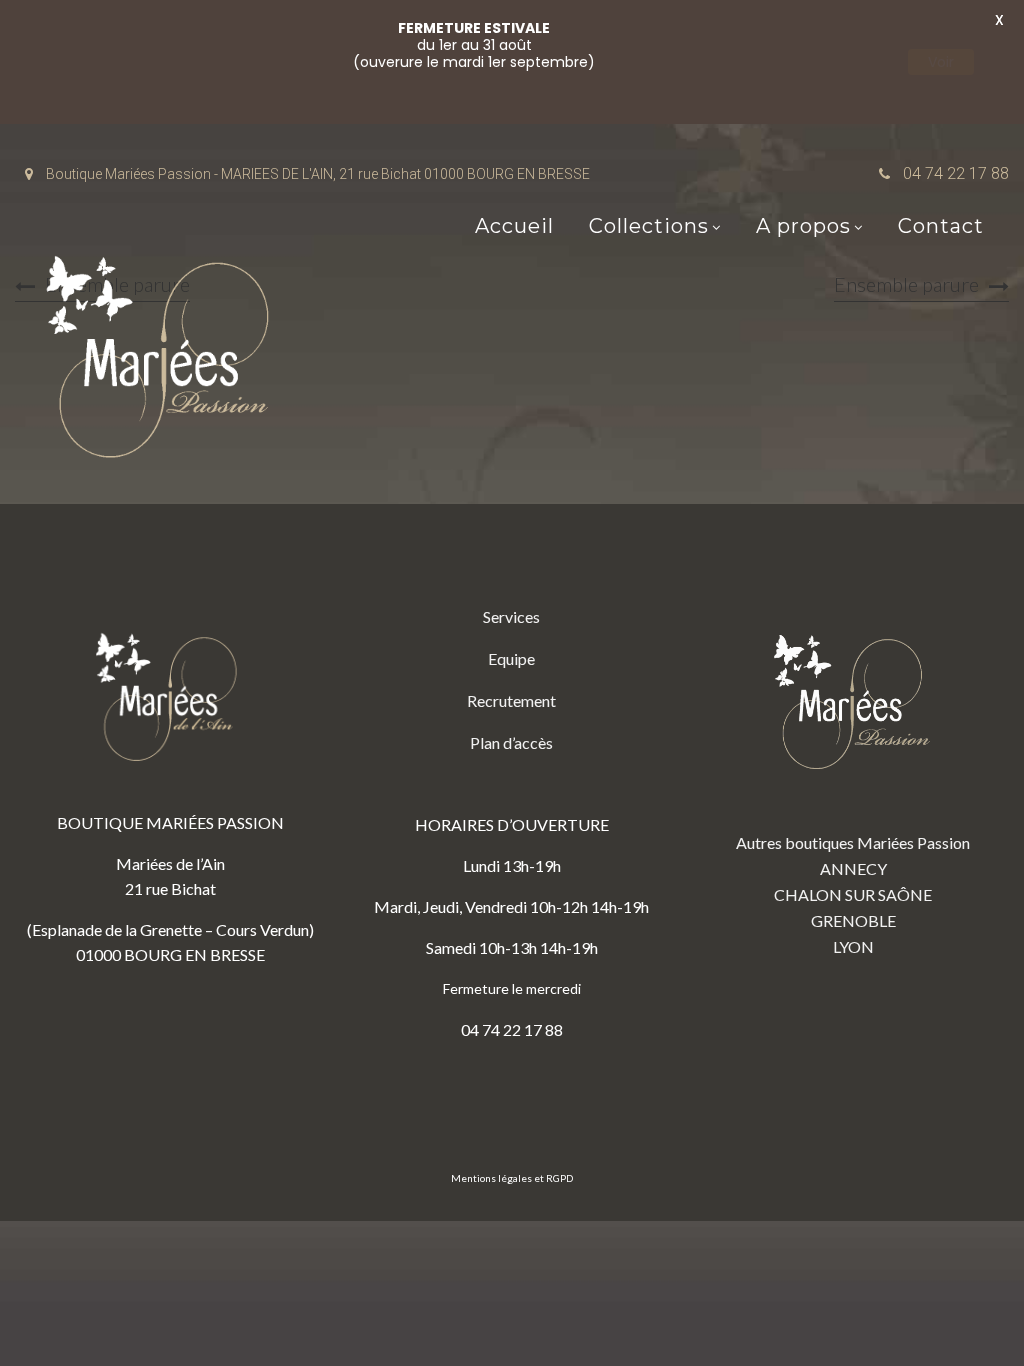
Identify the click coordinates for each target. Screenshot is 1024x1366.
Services (511, 616)
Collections (649, 226)
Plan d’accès (511, 742)
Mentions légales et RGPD (512, 1178)
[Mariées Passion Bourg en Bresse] (165, 362)
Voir (941, 62)
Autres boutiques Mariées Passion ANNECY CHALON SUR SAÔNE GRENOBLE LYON (853, 894)
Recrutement (511, 700)
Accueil (514, 226)
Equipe (511, 658)
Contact (941, 226)
